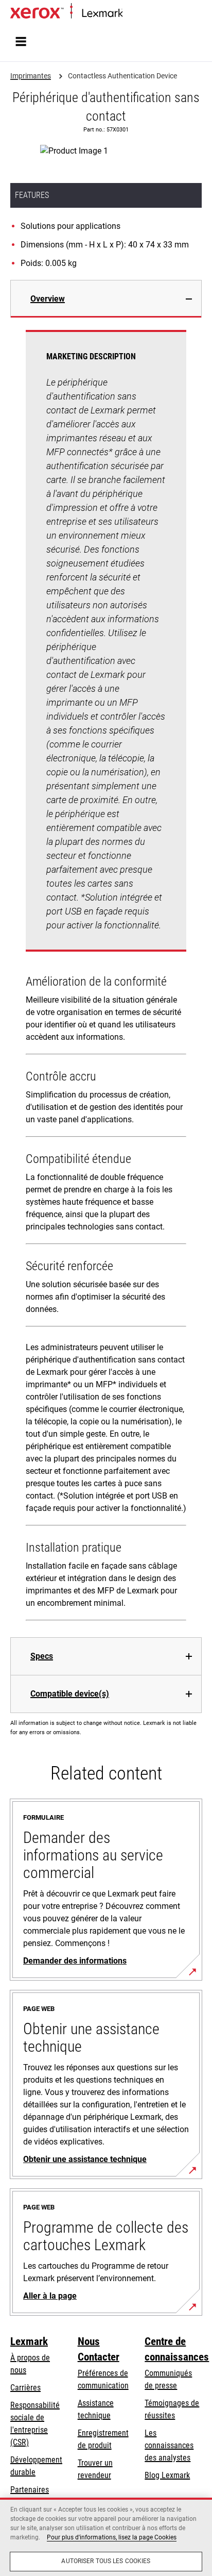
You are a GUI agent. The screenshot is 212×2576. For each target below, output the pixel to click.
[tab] (106, 299)
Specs (42, 1656)
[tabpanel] (106, 977)
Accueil (132, 14)
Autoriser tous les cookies (106, 2561)
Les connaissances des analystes (169, 2445)
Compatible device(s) (70, 1694)
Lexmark (29, 2341)
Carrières (25, 2388)
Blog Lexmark (167, 2475)
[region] (106, 2537)
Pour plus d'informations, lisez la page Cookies (112, 2537)
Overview (48, 299)
